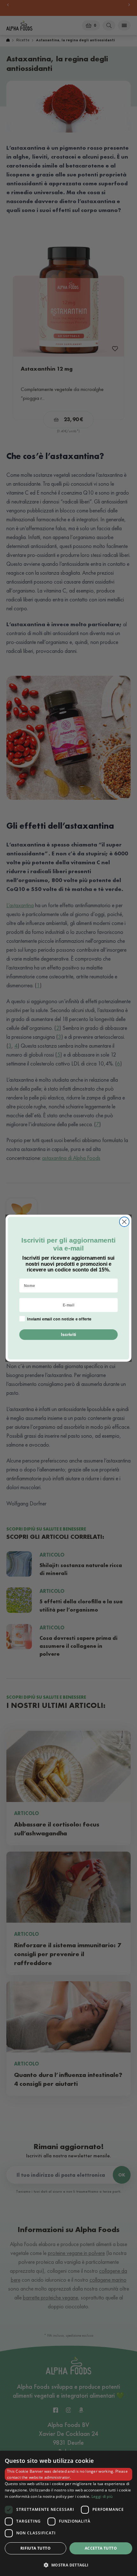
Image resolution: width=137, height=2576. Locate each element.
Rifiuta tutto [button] (36, 2548)
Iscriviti (68, 1334)
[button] (68, 2565)
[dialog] (68, 2513)
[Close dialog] (124, 1222)
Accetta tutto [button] (101, 2548)
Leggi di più (102, 2496)
